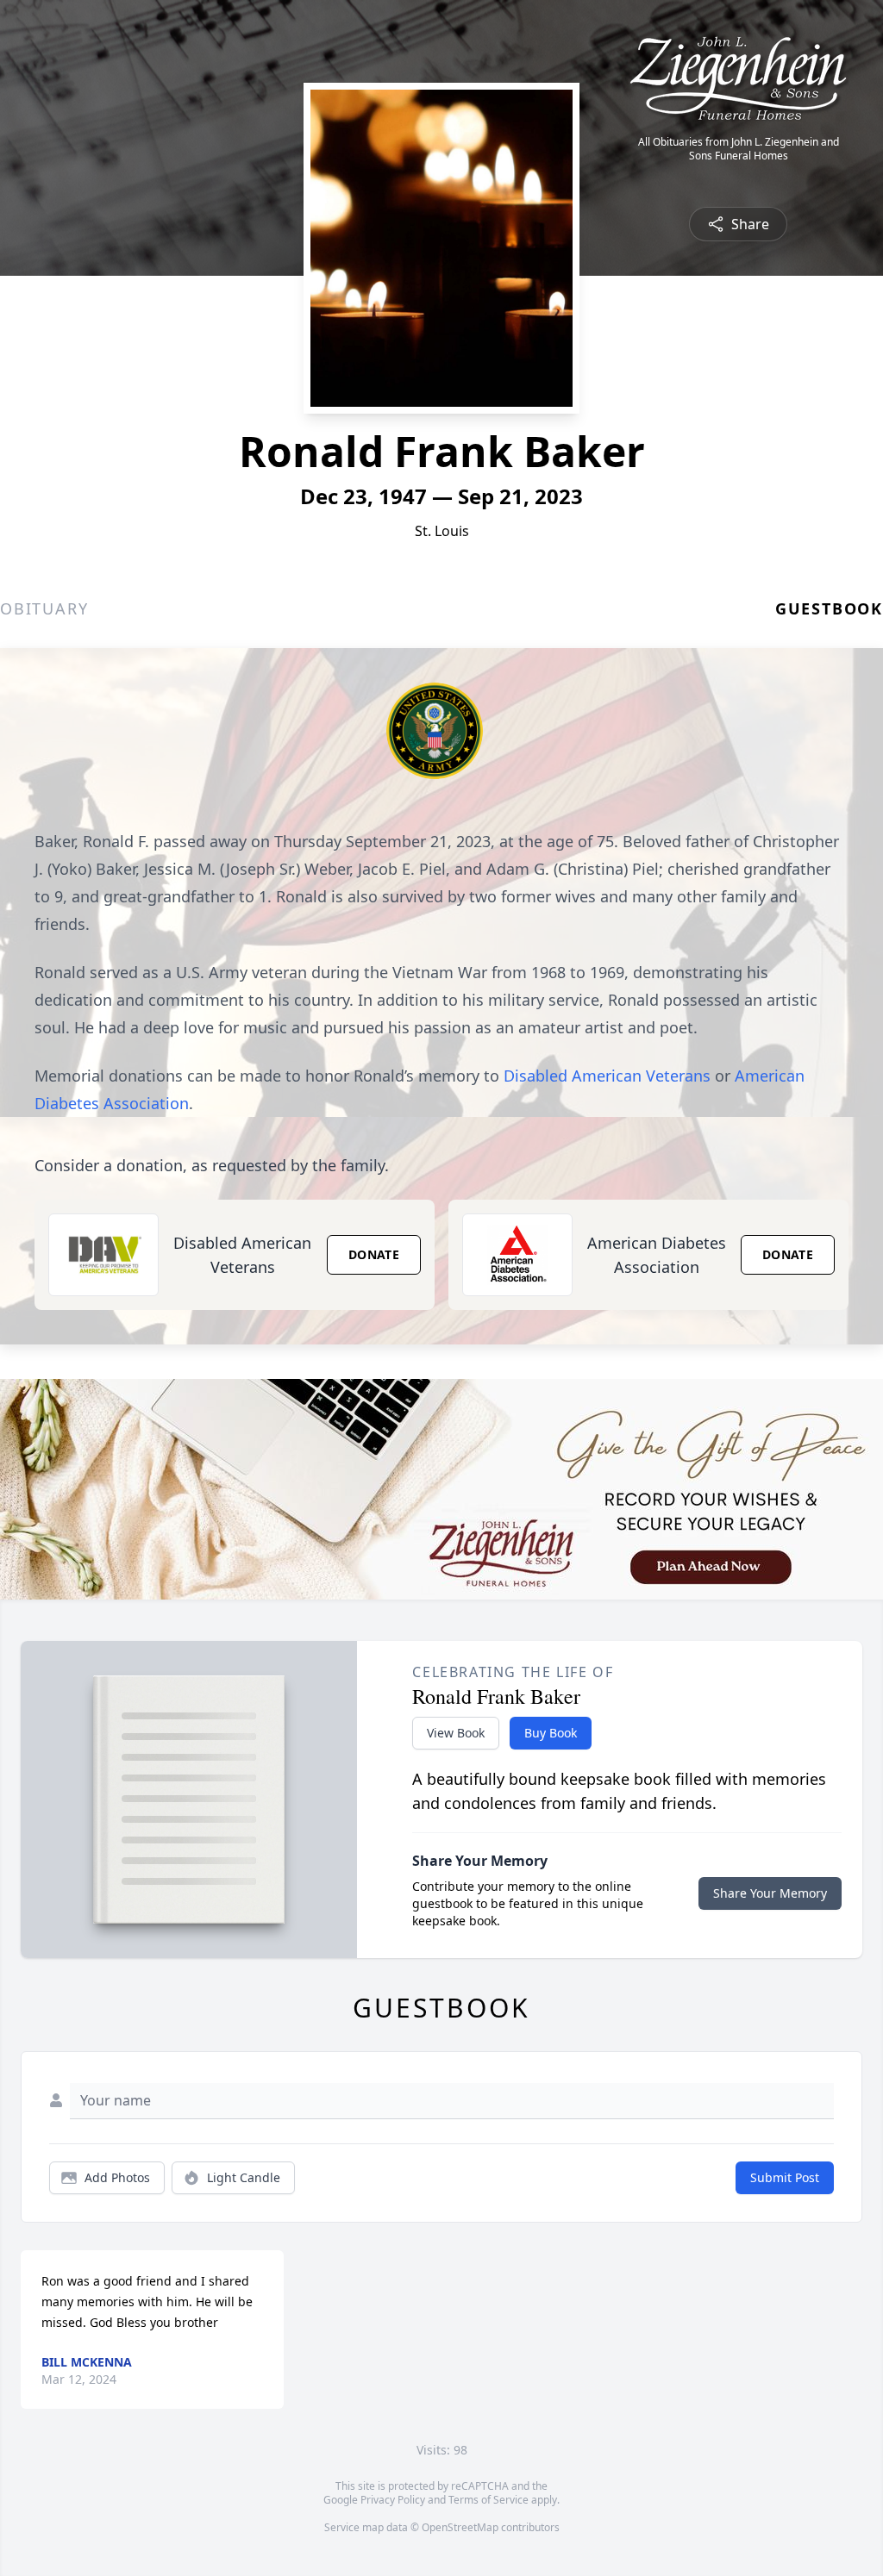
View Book (456, 1733)
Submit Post (785, 2177)
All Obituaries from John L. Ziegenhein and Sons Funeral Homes (739, 149)
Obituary (44, 608)
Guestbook (829, 608)
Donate (374, 1254)
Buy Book (551, 1733)
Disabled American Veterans (607, 1076)
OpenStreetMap (460, 2527)
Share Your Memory (770, 1893)
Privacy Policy (393, 2500)
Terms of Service (488, 2500)
